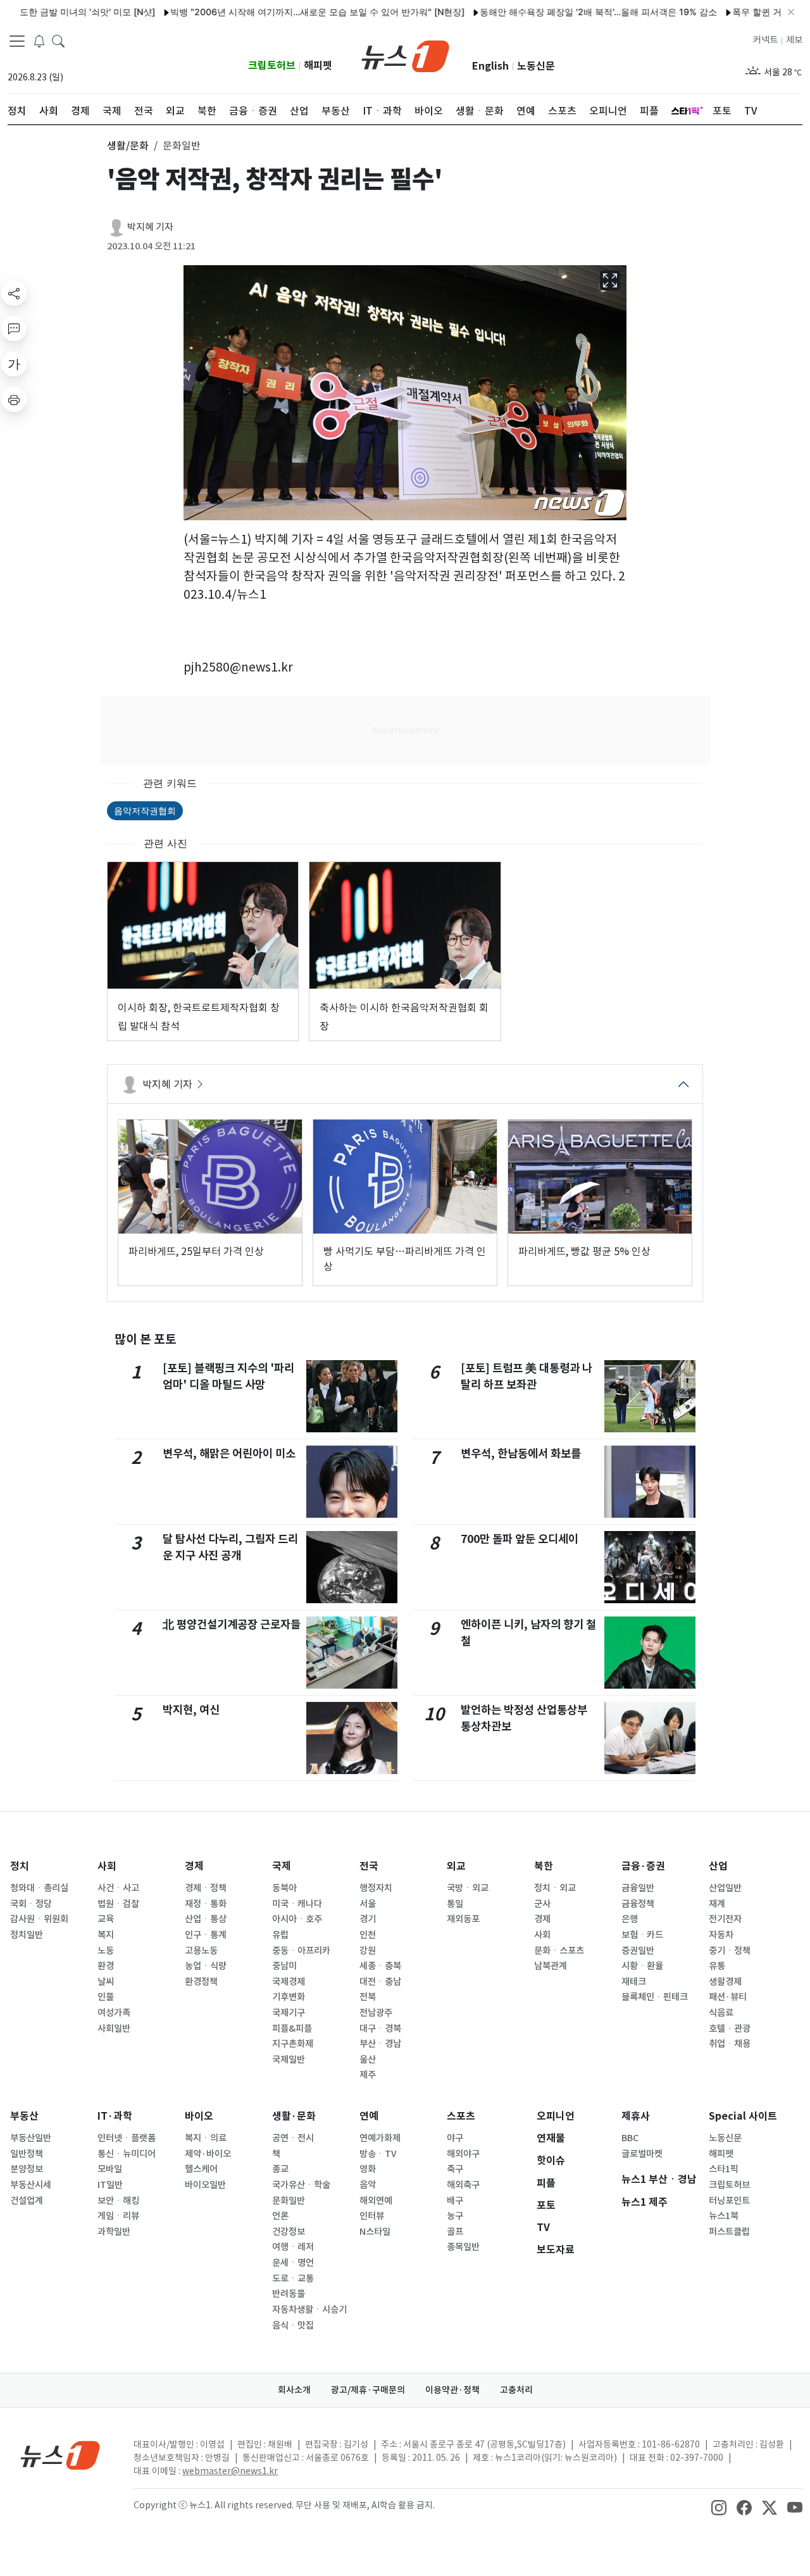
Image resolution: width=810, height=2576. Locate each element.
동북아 (284, 1888)
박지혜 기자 (150, 227)
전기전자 (725, 1919)
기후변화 (289, 1997)
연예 (369, 2116)
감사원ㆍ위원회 (39, 1919)
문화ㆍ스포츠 (559, 1951)
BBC (630, 2138)
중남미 (284, 1966)
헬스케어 (201, 2169)
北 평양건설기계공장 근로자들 (232, 1624)
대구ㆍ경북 (380, 2029)
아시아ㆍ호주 (297, 1919)
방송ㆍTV (378, 2154)
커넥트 (765, 40)
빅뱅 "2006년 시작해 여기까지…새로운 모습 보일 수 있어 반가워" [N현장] (275, 12)
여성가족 (114, 2013)
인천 (368, 1935)
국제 (282, 1866)
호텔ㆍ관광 (730, 2029)
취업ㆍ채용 (730, 2044)
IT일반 (110, 2185)
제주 (368, 2075)
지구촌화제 (293, 2044)
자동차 (721, 1935)
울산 (368, 2060)
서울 (368, 1904)
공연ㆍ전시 (293, 2138)
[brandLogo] (405, 55)
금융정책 (638, 1904)
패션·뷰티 (728, 1997)
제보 (794, 40)
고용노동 (201, 1951)
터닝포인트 (729, 2201)
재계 (717, 1904)
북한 (544, 1866)
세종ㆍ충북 (380, 1966)
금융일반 (638, 1888)
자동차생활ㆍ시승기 (309, 2310)
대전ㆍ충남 (380, 1982)
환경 (106, 1966)
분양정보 (27, 2169)
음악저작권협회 (145, 810)
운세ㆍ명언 (293, 2263)
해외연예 (376, 2201)
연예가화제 (380, 2138)
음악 (368, 2185)
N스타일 (375, 2232)
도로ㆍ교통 (293, 2279)
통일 (455, 1904)
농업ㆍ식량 (206, 1966)
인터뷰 (372, 2216)
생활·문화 (294, 2116)
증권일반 (638, 1951)
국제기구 (289, 2013)
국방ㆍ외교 (468, 1888)
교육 (106, 1919)
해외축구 (463, 2185)
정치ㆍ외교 (555, 1888)
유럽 (280, 1935)
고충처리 (516, 2390)
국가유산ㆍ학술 (301, 2185)
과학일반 (114, 2232)
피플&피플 (292, 2029)
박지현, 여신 (191, 1710)
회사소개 (294, 2390)
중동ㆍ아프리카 (301, 1951)
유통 (717, 1966)
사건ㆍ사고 (118, 1888)
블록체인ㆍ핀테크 (655, 1997)
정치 (20, 1866)
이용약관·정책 (452, 2390)
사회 (107, 1866)
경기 (368, 1919)
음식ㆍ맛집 (293, 2325)
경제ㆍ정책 (206, 1888)
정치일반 (27, 1935)
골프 (455, 2232)
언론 (280, 2216)
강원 (368, 1951)
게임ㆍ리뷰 (118, 2216)
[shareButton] (14, 293)
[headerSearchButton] (58, 41)
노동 (106, 1951)
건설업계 (27, 2201)
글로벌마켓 (642, 2154)
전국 (369, 1866)
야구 (455, 2138)
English (490, 66)
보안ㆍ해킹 (118, 2201)
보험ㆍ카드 (642, 1935)
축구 (455, 2169)
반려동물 (289, 2294)
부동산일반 (31, 2138)
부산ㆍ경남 (380, 2044)
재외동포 (463, 1919)
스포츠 (461, 2116)
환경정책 (201, 1982)
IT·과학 (115, 2116)
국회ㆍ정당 (31, 1904)
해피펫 (318, 66)
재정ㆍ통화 (206, 1904)
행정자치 (376, 1888)
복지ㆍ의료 (206, 2138)
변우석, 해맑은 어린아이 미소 (229, 1454)
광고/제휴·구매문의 (368, 2390)
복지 (106, 1935)
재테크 (634, 1982)
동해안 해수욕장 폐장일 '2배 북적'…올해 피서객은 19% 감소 (556, 12)
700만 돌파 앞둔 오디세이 (520, 1539)
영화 (368, 2169)
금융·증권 (643, 1866)
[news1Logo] (60, 2455)
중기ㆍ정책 (730, 1951)
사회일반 (114, 2029)
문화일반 (289, 2201)
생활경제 (725, 1982)
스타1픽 (724, 2169)
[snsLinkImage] (719, 2506)
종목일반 (463, 2247)
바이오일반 (205, 2185)
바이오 (199, 2116)
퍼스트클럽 (729, 2232)
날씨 (106, 1982)
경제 (194, 1866)
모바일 (110, 2169)
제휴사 (636, 2116)
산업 (718, 1866)
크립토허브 (272, 66)
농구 (455, 2216)
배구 (455, 2201)
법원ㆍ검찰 (118, 1904)
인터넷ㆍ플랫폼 (127, 2138)
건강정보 (289, 2232)
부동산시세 (31, 2185)
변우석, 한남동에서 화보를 (521, 1454)
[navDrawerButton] (17, 41)
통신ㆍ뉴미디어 (127, 2154)
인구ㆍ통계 (206, 1935)
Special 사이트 (743, 2116)
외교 (456, 1866)
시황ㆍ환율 (642, 1966)
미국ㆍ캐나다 (297, 1904)
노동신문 (536, 66)
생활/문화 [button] (128, 146)
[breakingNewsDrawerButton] (39, 41)
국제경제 (289, 1982)
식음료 (721, 2013)
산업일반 (725, 1888)
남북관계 (551, 1966)
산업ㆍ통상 (206, 1919)
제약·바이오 (208, 2154)
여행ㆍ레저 (293, 2247)
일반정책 (27, 2154)
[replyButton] (14, 328)
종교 (280, 2169)
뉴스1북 (724, 2216)
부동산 (24, 2116)
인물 (106, 1997)
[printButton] (14, 399)
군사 (542, 1904)
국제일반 (289, 2060)
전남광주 (376, 2013)
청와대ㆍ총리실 (39, 1888)
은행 (630, 1919)
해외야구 (463, 2154)
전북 (368, 1997)
